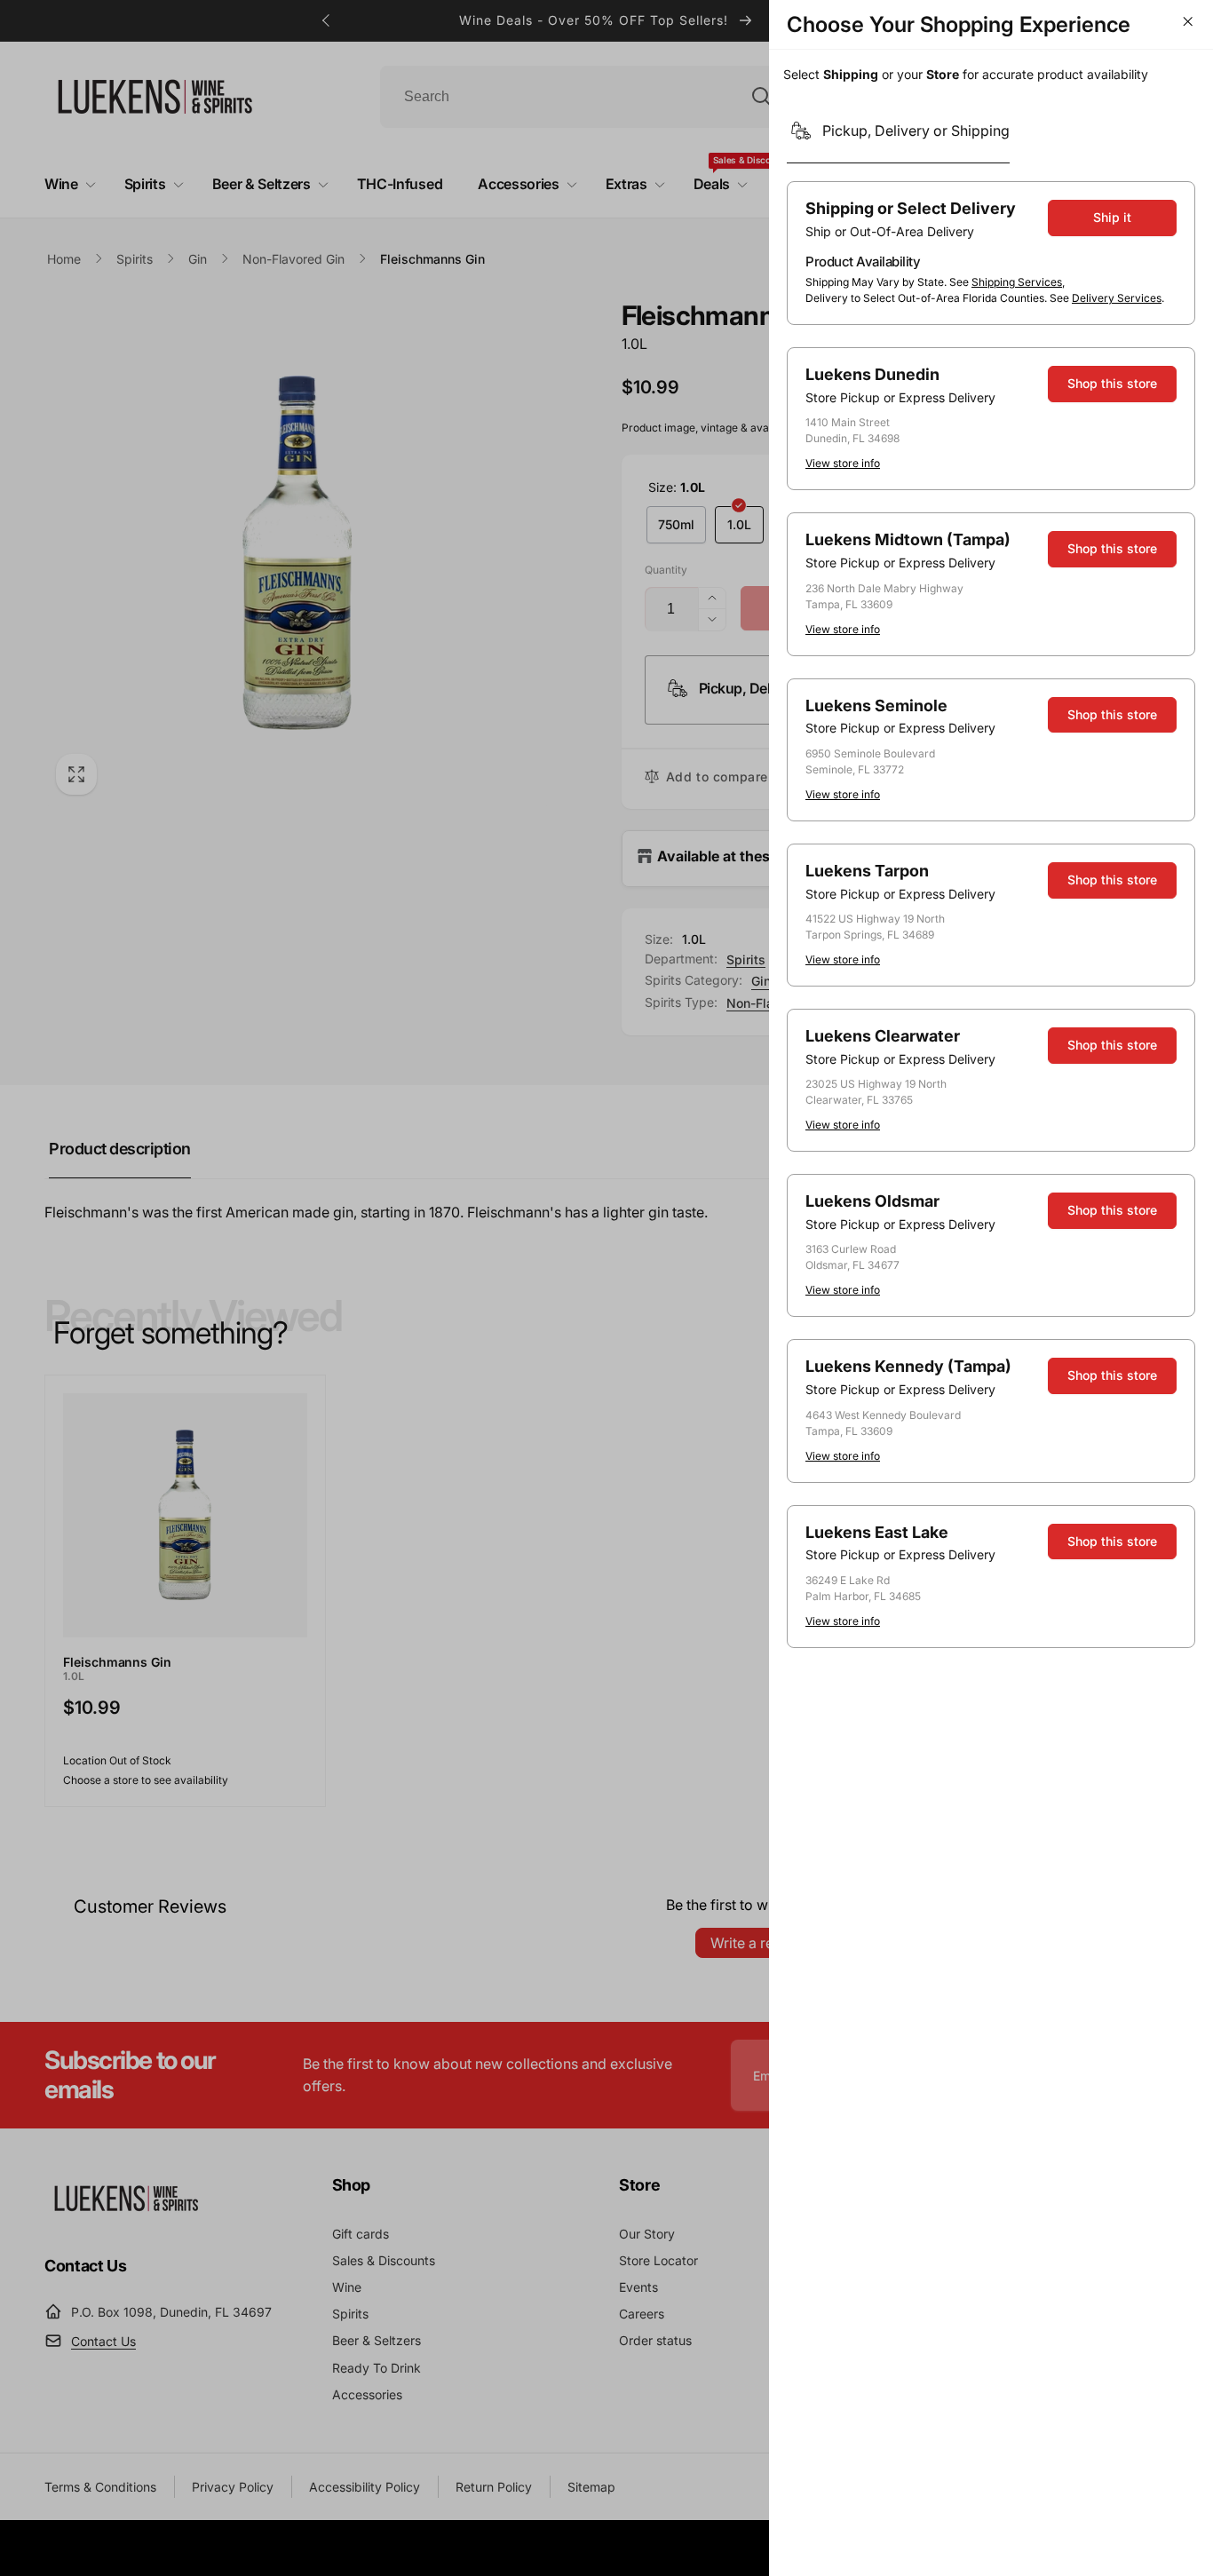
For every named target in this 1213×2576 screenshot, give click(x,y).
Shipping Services (1017, 282)
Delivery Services (1117, 298)
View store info (843, 463)
